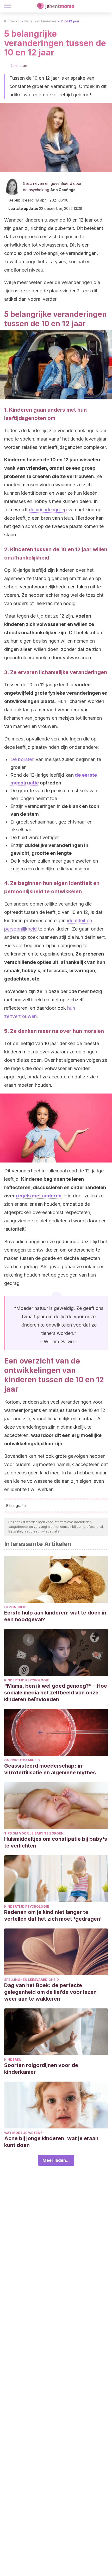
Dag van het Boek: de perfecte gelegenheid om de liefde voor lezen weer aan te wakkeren (50, 1992)
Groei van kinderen (40, 21)
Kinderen (12, 21)
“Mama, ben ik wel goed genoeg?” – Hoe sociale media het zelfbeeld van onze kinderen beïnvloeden (56, 1693)
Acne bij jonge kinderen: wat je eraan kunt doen (51, 2142)
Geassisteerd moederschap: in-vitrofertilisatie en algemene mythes (50, 1769)
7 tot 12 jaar (70, 21)
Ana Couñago (63, 190)
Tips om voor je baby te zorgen (34, 1833)
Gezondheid (15, 1607)
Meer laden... (56, 2160)
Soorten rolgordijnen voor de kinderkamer (41, 2069)
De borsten (22, 759)
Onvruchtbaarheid (22, 1760)
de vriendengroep (48, 510)
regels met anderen (39, 1196)
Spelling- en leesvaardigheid (32, 1980)
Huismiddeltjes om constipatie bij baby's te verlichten (56, 1842)
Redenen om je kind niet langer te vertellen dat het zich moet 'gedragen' (53, 1915)
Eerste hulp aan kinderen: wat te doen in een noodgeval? (55, 1616)
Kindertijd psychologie (27, 1680)
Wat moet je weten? (23, 2133)
